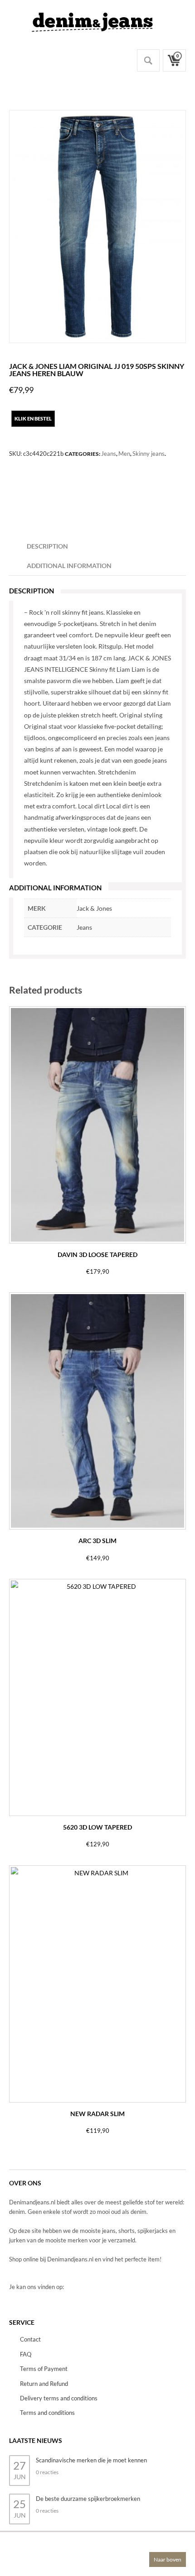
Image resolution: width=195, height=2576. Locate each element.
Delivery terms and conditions (59, 2398)
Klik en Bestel (33, 418)
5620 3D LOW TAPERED (97, 1827)
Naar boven (168, 2559)
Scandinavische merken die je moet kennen (91, 2460)
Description (47, 546)
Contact (30, 2339)
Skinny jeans (149, 454)
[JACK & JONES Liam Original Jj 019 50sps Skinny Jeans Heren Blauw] (97, 227)
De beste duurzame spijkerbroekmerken (88, 2499)
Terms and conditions (47, 2413)
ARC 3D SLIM (97, 1541)
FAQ (26, 2354)
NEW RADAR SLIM (97, 2114)
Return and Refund (44, 2384)
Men (124, 454)
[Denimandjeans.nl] (93, 20)
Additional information (69, 566)
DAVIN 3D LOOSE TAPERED (97, 1255)
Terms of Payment (44, 2369)
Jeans (109, 454)
